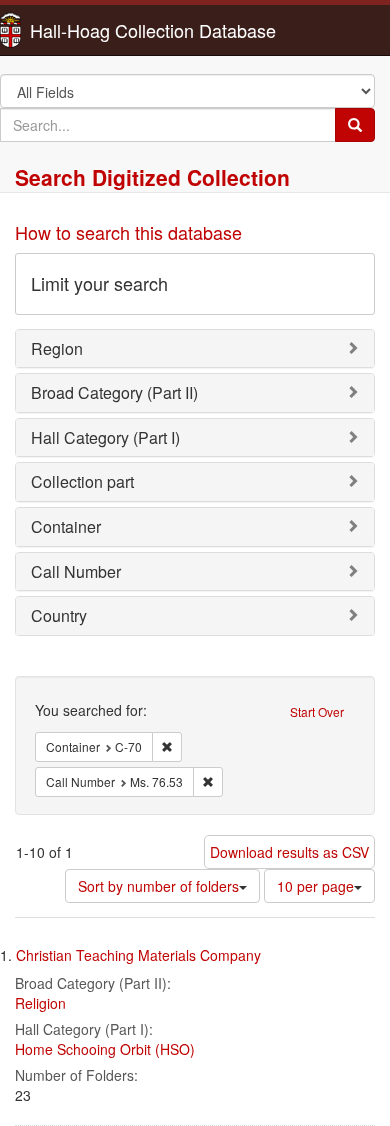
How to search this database (128, 232)
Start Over (317, 711)
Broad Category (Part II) (114, 392)
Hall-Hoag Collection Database (90, 30)
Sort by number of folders (158, 886)
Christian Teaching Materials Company (138, 955)
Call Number (76, 571)
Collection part (82, 481)
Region (57, 348)
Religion (40, 1003)
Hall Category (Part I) (105, 437)
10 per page (315, 886)
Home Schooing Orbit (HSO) (105, 1049)
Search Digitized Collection (152, 177)
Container (66, 526)
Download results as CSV (289, 852)
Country (59, 615)
